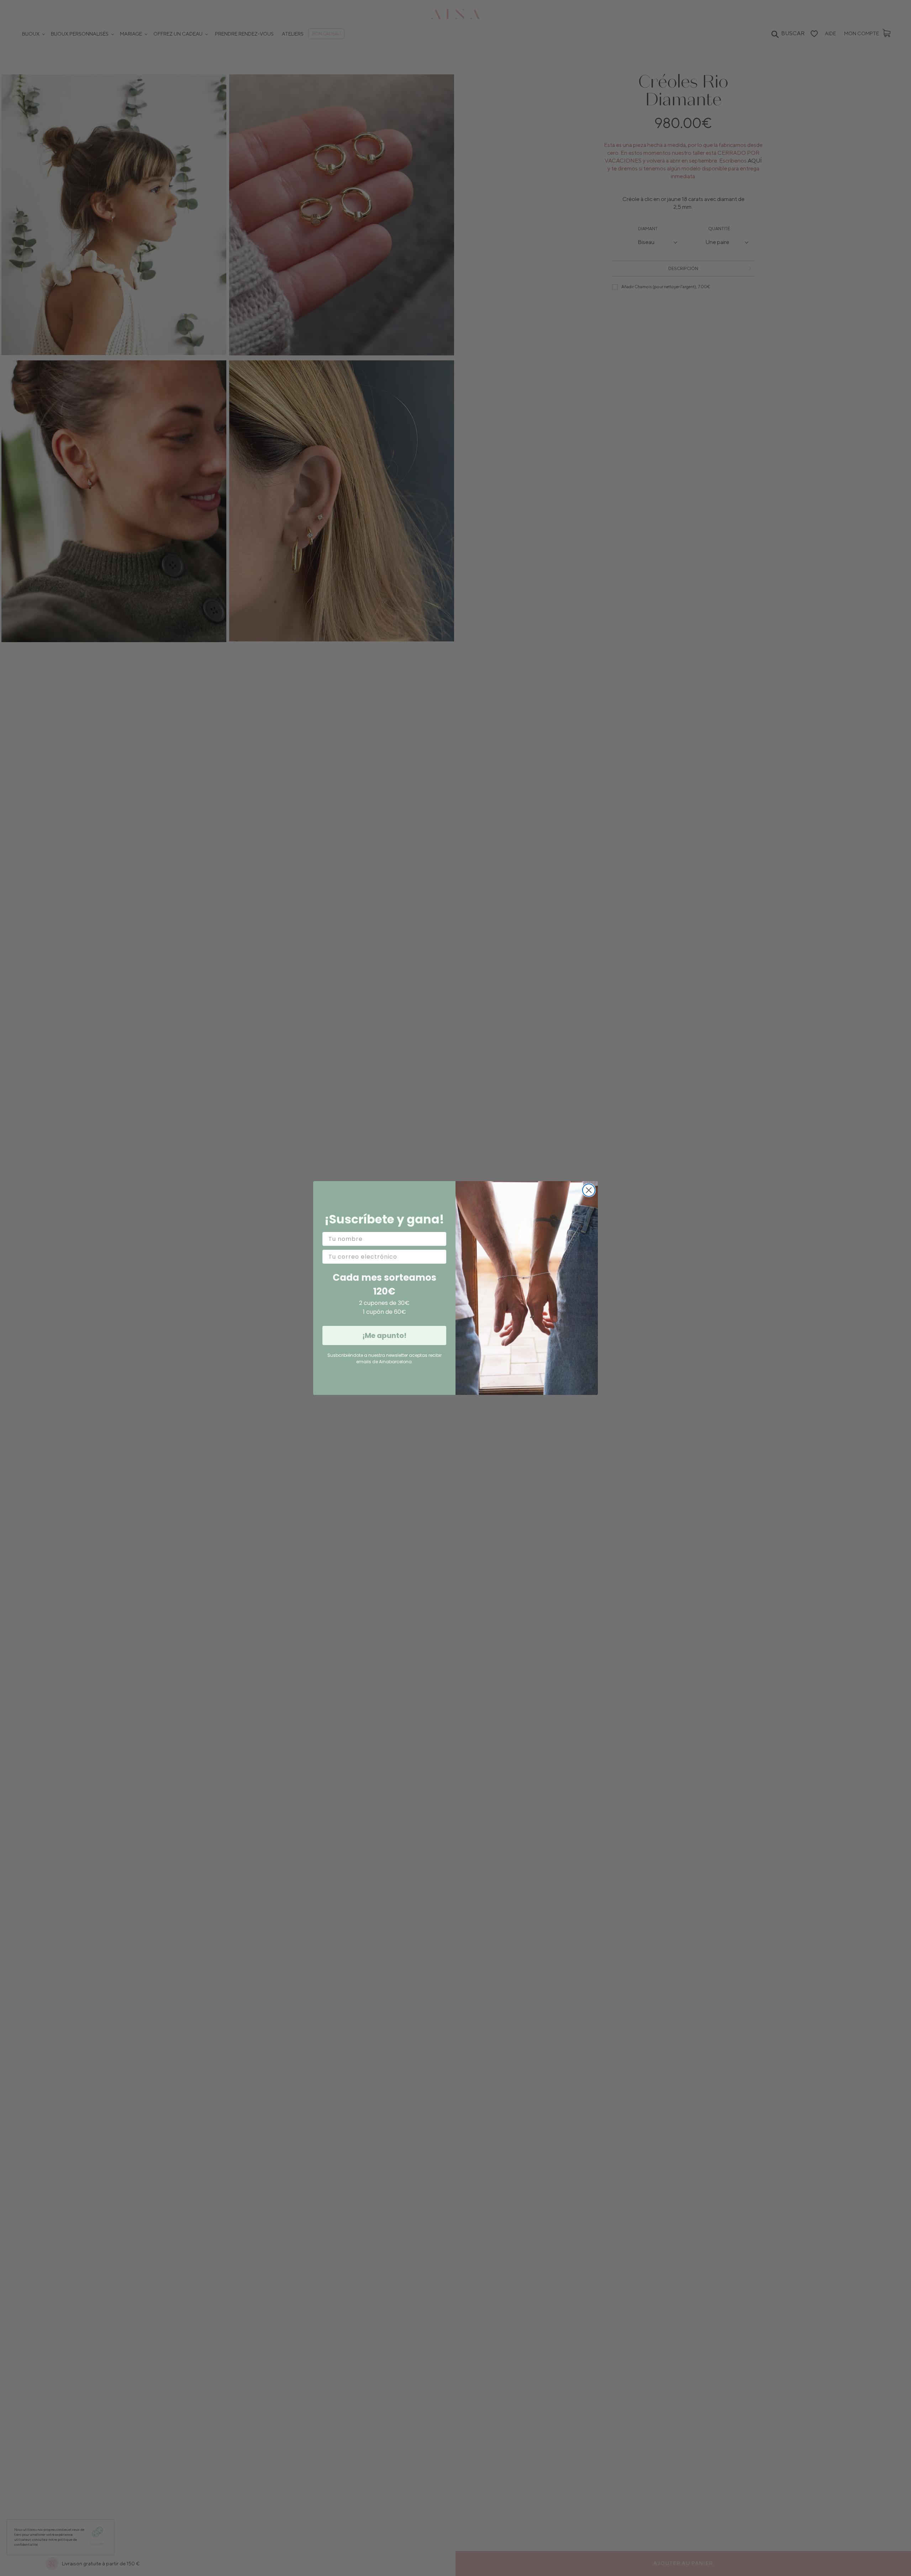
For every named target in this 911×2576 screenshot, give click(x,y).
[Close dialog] (589, 1190)
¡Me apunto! (384, 1335)
